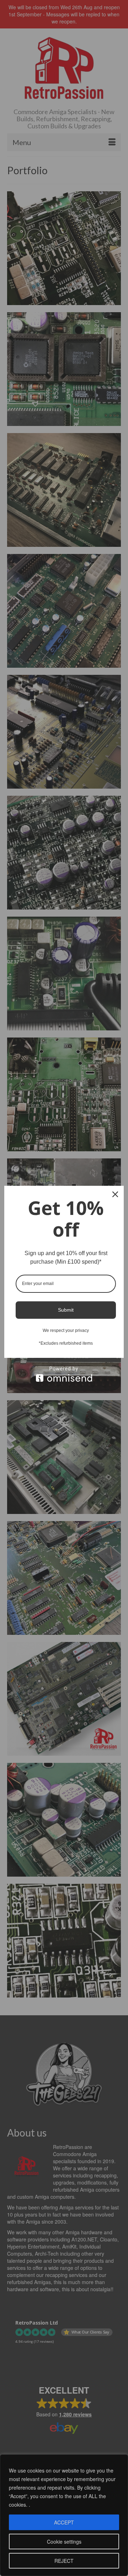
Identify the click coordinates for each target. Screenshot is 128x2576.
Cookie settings (64, 2542)
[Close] (115, 1194)
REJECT (64, 2561)
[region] (64, 2515)
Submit (66, 1310)
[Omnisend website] (64, 1374)
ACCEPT (64, 2522)
